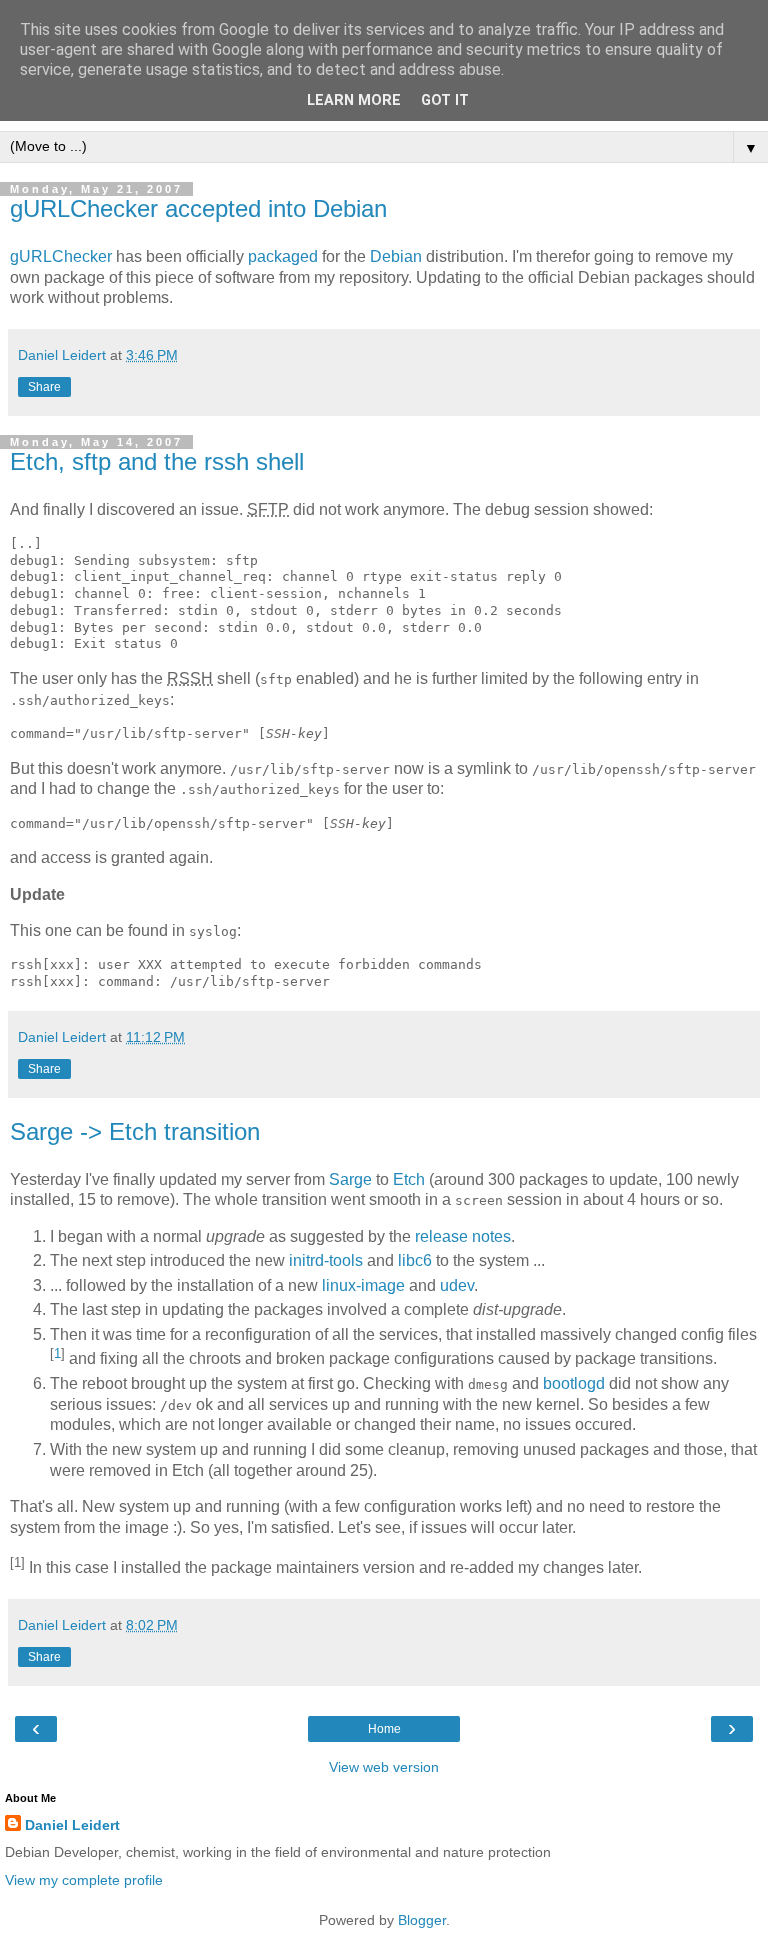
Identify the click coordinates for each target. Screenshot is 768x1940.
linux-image (363, 1285)
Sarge (350, 1179)
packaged (283, 256)
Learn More (354, 100)
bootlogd (574, 1383)
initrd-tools (326, 1260)
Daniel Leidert (72, 1825)
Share (44, 387)
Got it (445, 100)
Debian (396, 256)
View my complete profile (84, 1880)
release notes (463, 1236)
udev (457, 1285)
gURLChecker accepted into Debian (198, 208)
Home (384, 1729)
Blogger (422, 1920)
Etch (409, 1179)
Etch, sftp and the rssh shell (157, 461)
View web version (384, 1767)
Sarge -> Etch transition (135, 1131)
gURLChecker (61, 256)
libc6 (415, 1260)
